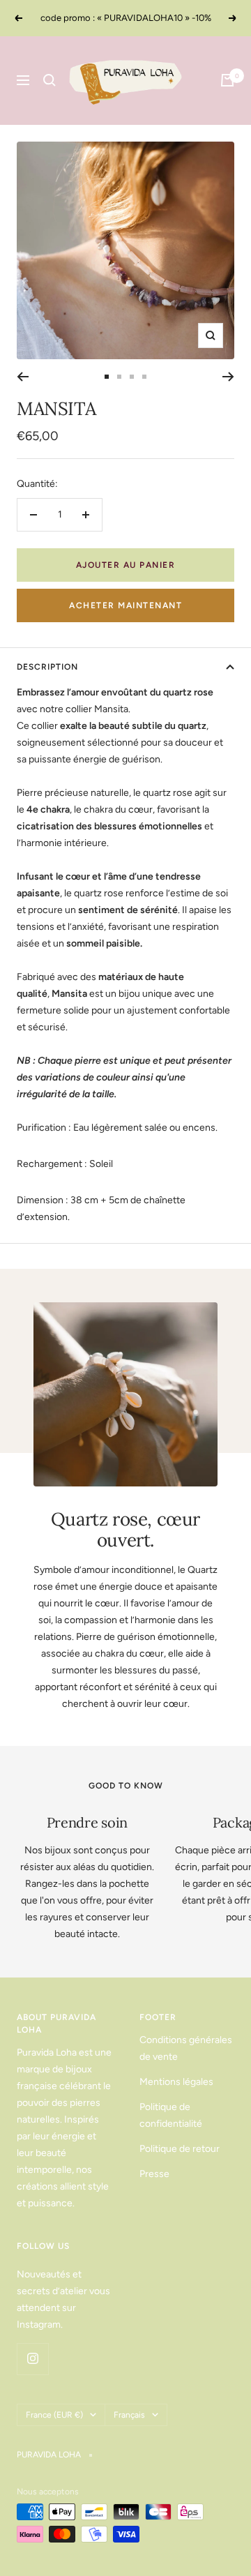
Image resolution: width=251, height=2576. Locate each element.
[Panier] (227, 80)
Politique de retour (180, 2149)
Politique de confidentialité (171, 2115)
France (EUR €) (54, 2415)
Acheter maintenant (125, 605)
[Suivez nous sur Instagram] (32, 2359)
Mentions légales (176, 2082)
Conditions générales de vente (186, 2048)
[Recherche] (50, 80)
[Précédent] (23, 377)
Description (47, 667)
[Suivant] (228, 377)
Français (129, 2415)
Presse (154, 2174)
